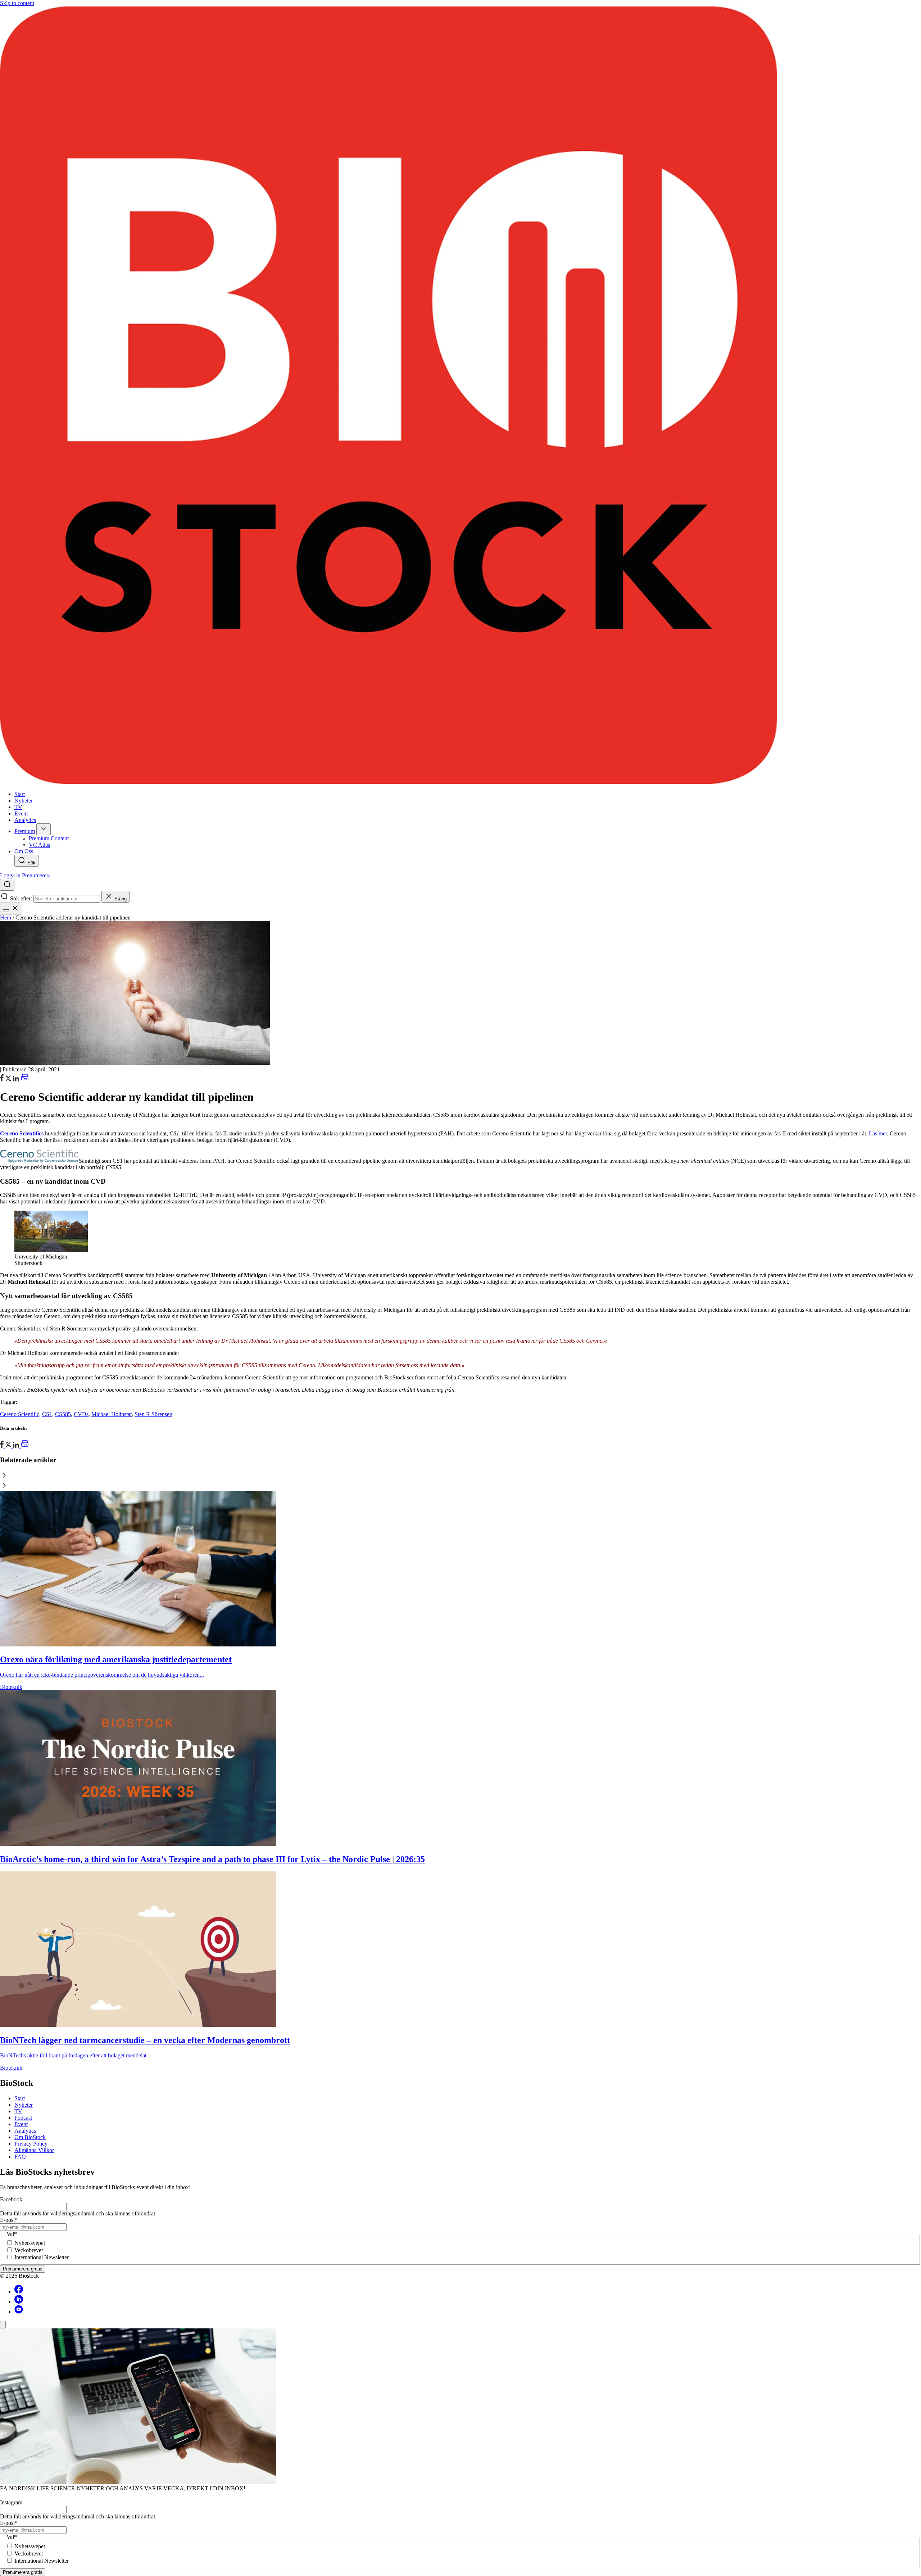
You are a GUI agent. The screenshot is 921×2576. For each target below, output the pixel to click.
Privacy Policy (31, 2144)
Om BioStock (30, 2137)
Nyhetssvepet (30, 2243)
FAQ (20, 2157)
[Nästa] (460, 1486)
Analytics (25, 2131)
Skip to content (17, 3)
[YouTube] (19, 2312)
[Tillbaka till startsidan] (460, 396)
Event (21, 2124)
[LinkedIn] (17, 1079)
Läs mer (878, 1133)
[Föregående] (460, 1476)
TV (18, 2111)
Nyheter (24, 2105)
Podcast (23, 2118)
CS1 (47, 1414)
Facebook (11, 2199)
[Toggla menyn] (11, 909)
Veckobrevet (29, 2250)
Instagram (11, 2502)
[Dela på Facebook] (3, 1079)
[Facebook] (19, 2292)
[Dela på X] (9, 1079)
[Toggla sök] (7, 885)
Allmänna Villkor (34, 2150)
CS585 (63, 1414)
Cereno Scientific (20, 1414)
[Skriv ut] (25, 1079)
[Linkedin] (19, 2302)
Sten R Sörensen (153, 1414)
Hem (6, 918)
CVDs (81, 1414)
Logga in (10, 875)
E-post (9, 2220)
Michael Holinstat (112, 1414)
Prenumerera (36, 875)
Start (20, 2098)
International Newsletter (42, 2257)
